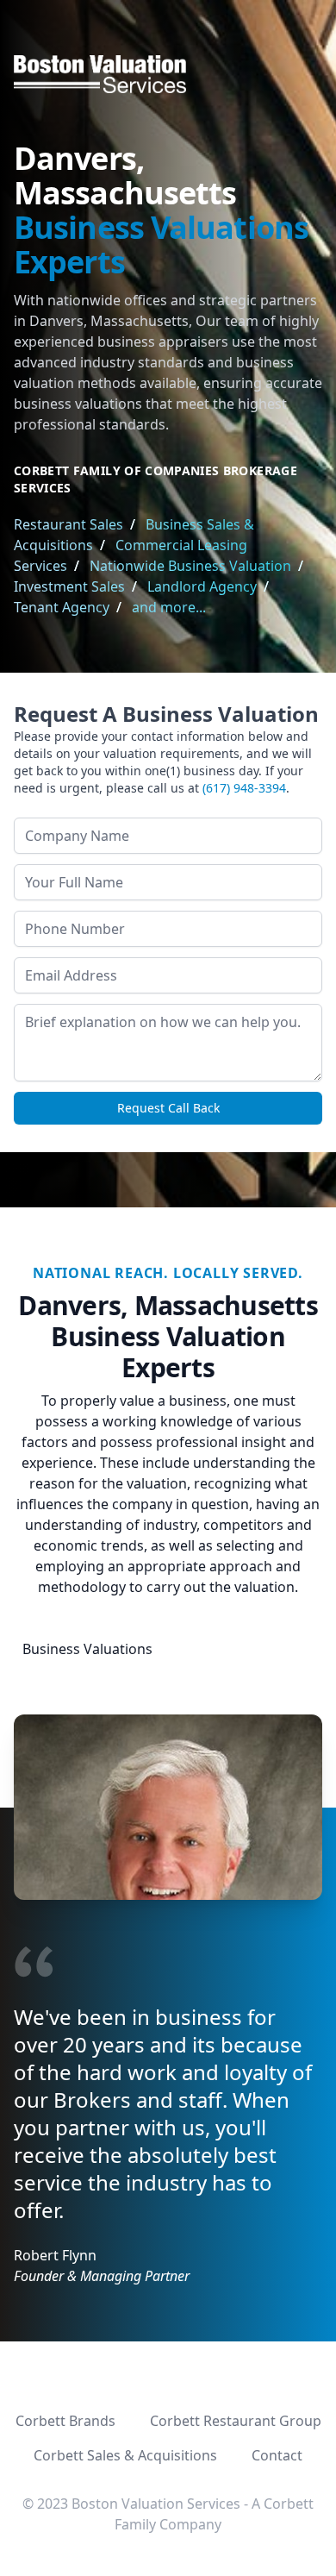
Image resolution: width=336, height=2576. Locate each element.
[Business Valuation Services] (168, 74)
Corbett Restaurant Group (236, 2421)
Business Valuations (87, 1649)
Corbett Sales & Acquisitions (125, 2455)
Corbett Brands (65, 2421)
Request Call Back (168, 1108)
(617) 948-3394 (244, 788)
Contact (277, 2455)
